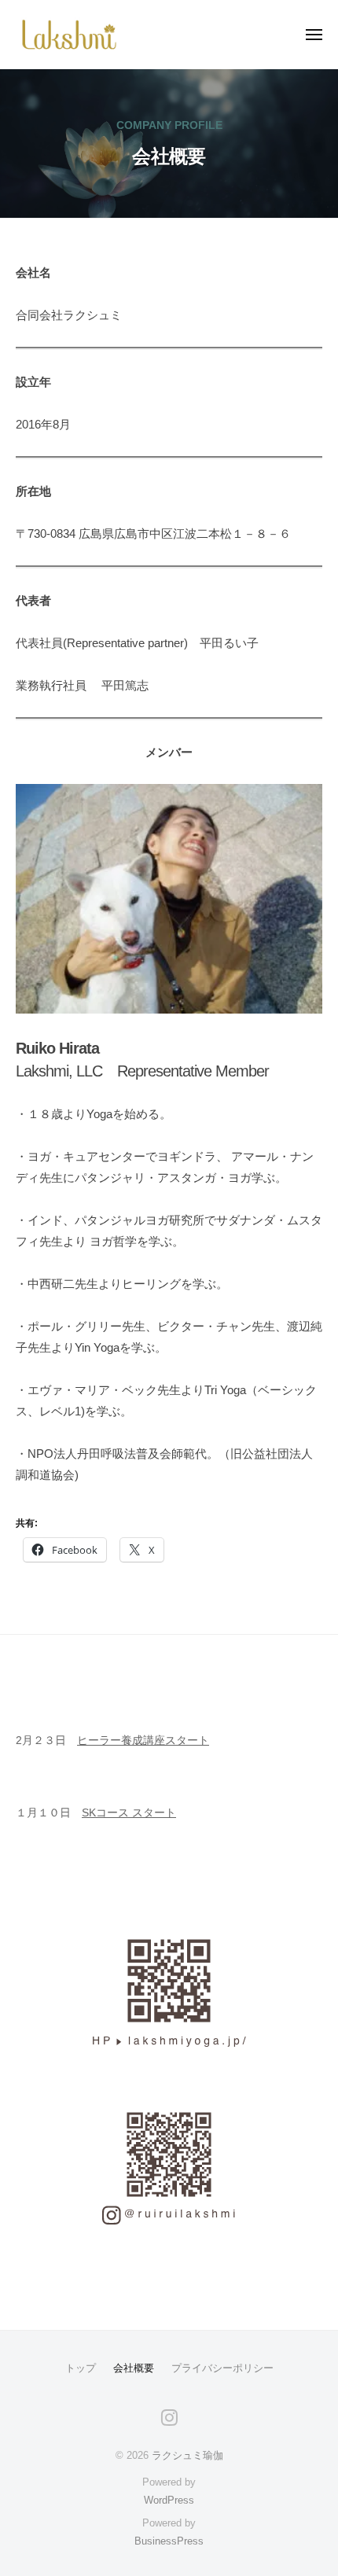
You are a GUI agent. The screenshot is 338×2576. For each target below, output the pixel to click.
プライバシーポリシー (222, 2368)
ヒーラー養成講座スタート (143, 1741)
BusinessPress (169, 2541)
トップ (81, 2368)
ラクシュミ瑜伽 (187, 2455)
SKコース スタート (129, 1813)
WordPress (169, 2500)
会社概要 (134, 2368)
